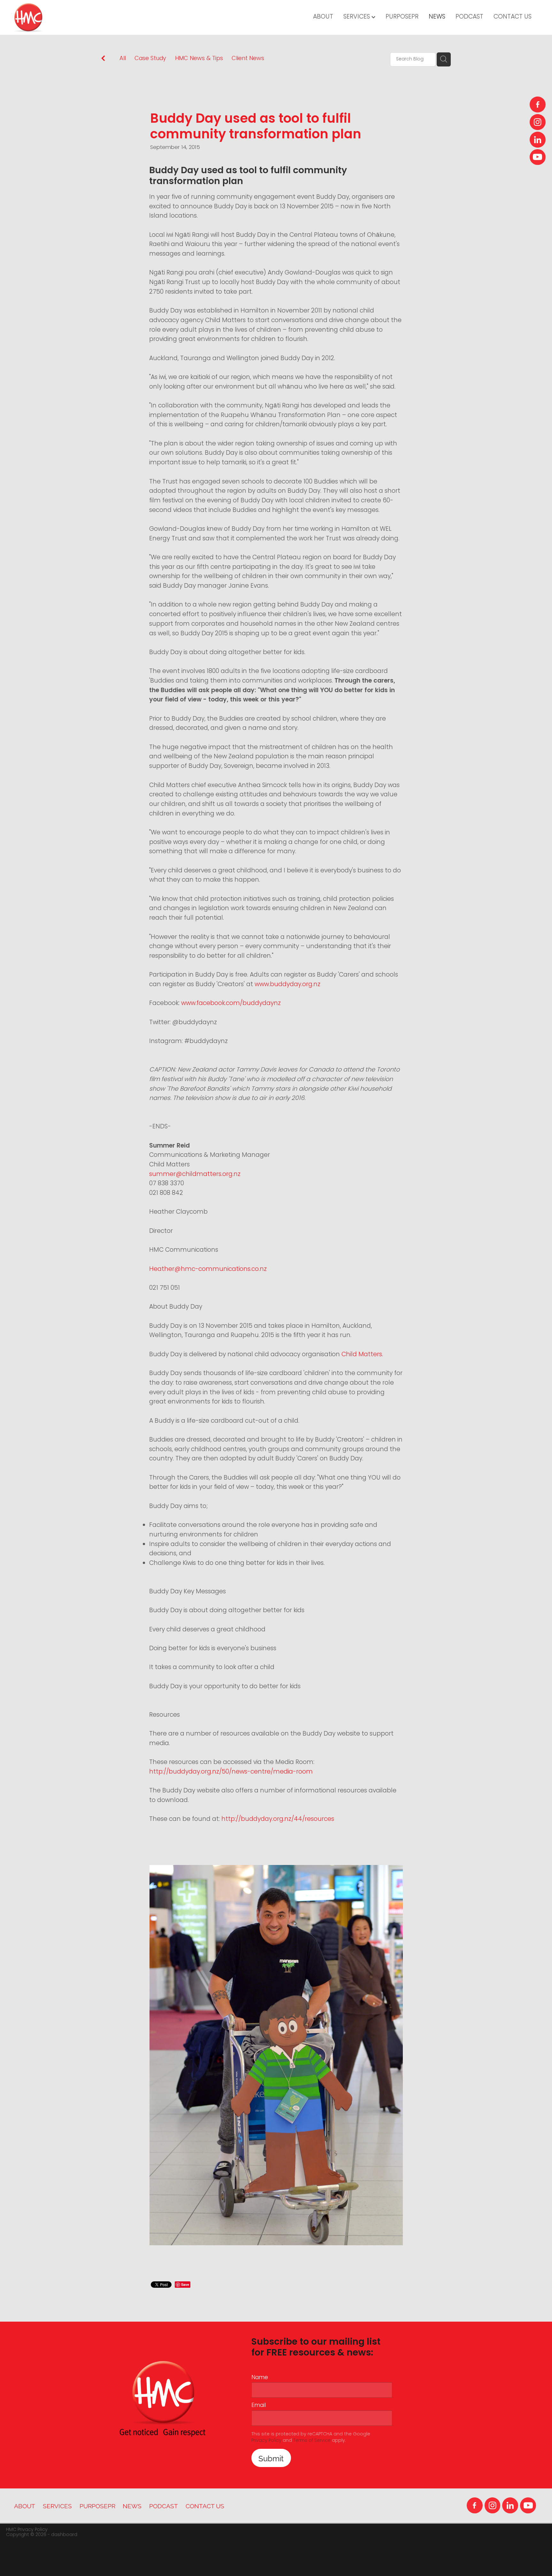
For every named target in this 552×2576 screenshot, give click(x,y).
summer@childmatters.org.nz (195, 1175)
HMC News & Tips (199, 59)
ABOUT (323, 17)
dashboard (64, 2535)
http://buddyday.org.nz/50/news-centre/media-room (231, 1772)
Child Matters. (362, 1355)
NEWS (437, 17)
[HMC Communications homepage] (66, 18)
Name (260, 2378)
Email (259, 2406)
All (123, 59)
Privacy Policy (266, 2441)
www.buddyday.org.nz (287, 985)
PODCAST (469, 17)
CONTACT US (513, 17)
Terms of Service (312, 2441)
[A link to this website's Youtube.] (538, 157)
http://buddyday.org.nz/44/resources (278, 1819)
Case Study (150, 59)
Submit (271, 2458)
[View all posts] (103, 60)
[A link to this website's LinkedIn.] (538, 140)
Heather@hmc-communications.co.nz (208, 1269)
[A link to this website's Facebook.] (538, 104)
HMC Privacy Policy (27, 2530)
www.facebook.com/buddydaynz (231, 1004)
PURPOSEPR (402, 17)
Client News (248, 59)
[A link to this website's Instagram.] (538, 122)
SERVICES (357, 17)
